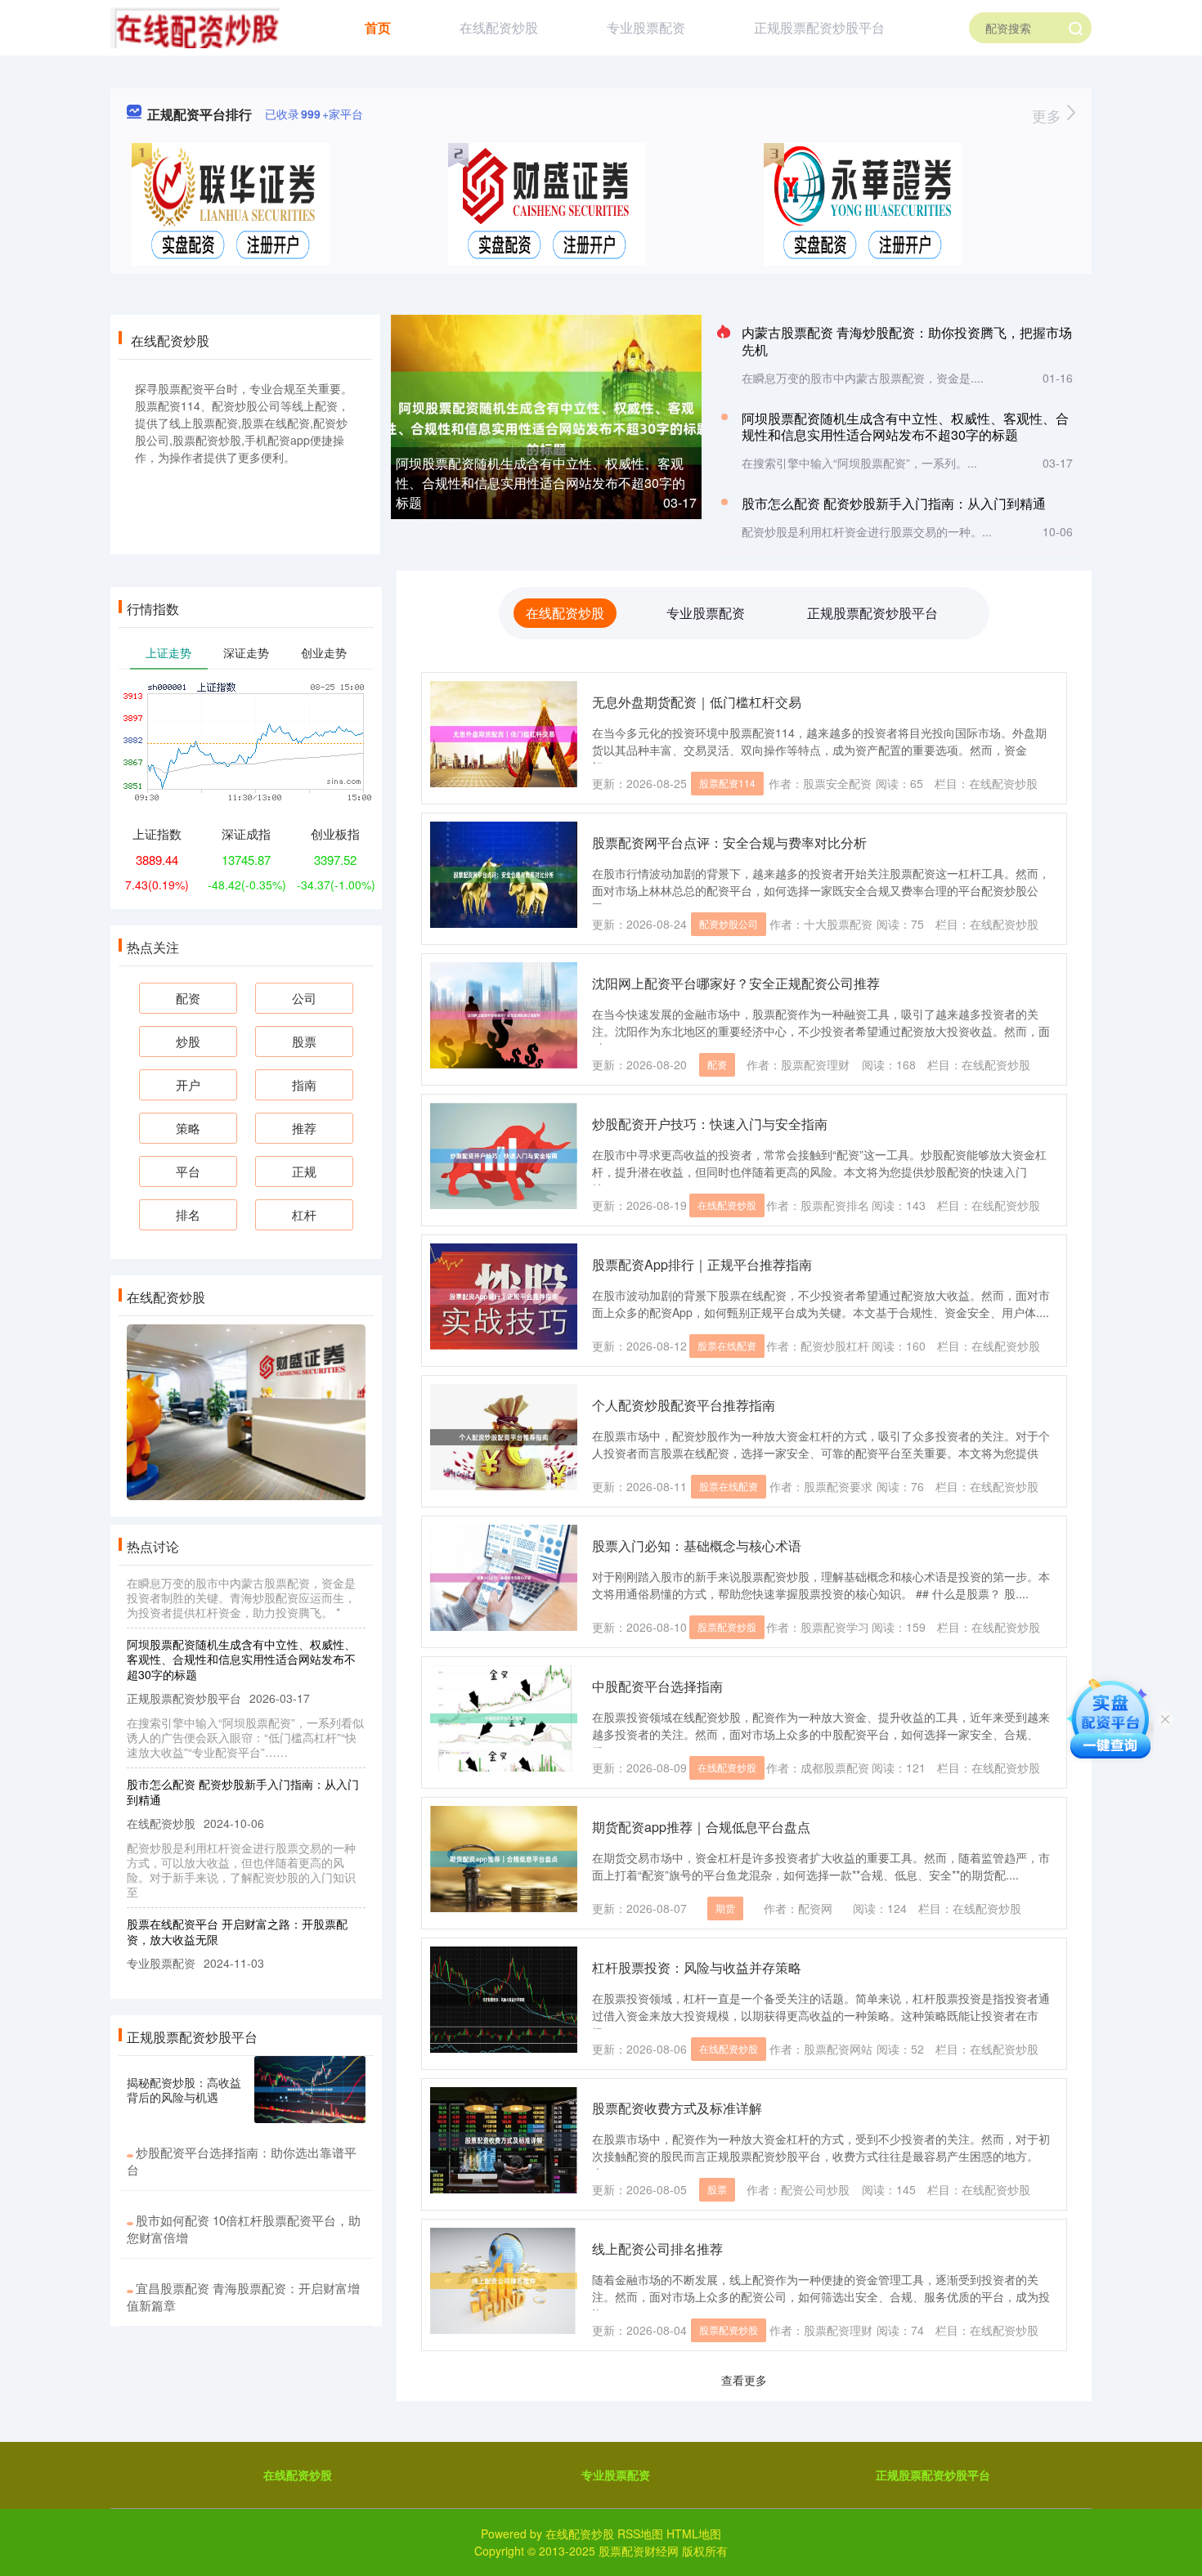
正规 (304, 1171)
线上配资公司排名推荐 (657, 2249)
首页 (378, 27)
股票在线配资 (727, 1345)
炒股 (188, 1041)
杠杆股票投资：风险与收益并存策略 (697, 1967)
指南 (304, 1084)
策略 (188, 1128)
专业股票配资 (646, 27)
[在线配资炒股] (195, 26)
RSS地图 (640, 2533)
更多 (1049, 115)
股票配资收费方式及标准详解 (677, 2108)
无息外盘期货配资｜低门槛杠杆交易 (697, 702)
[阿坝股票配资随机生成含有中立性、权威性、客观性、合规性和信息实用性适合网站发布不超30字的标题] (546, 416)
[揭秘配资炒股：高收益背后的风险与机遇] (310, 2090)
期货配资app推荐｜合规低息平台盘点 (701, 1827)
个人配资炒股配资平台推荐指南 (684, 1405)
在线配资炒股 (499, 27)
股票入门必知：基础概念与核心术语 (697, 1546)
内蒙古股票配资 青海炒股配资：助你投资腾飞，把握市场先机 (907, 341)
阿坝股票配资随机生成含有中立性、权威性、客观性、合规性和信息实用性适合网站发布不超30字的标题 (540, 483)
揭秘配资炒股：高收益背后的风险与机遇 (184, 2090)
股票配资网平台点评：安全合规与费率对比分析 (729, 842)
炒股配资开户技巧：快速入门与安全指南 (710, 1124)
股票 (717, 2189)
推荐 (304, 1128)
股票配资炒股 (727, 1626)
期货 (725, 1908)
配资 (717, 1064)
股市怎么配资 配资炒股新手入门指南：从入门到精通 (894, 503)
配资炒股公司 (729, 923)
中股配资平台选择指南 (657, 1686)
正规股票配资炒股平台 (819, 27)
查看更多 (744, 2380)
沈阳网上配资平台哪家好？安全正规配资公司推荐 (736, 983)
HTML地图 (694, 2533)
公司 (304, 998)
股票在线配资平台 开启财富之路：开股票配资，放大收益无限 (237, 1902)
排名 (188, 1214)
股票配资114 (727, 783)
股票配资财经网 (639, 2551)
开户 (188, 1084)
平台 (188, 1171)
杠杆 (304, 1214)
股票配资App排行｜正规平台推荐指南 (702, 1264)
